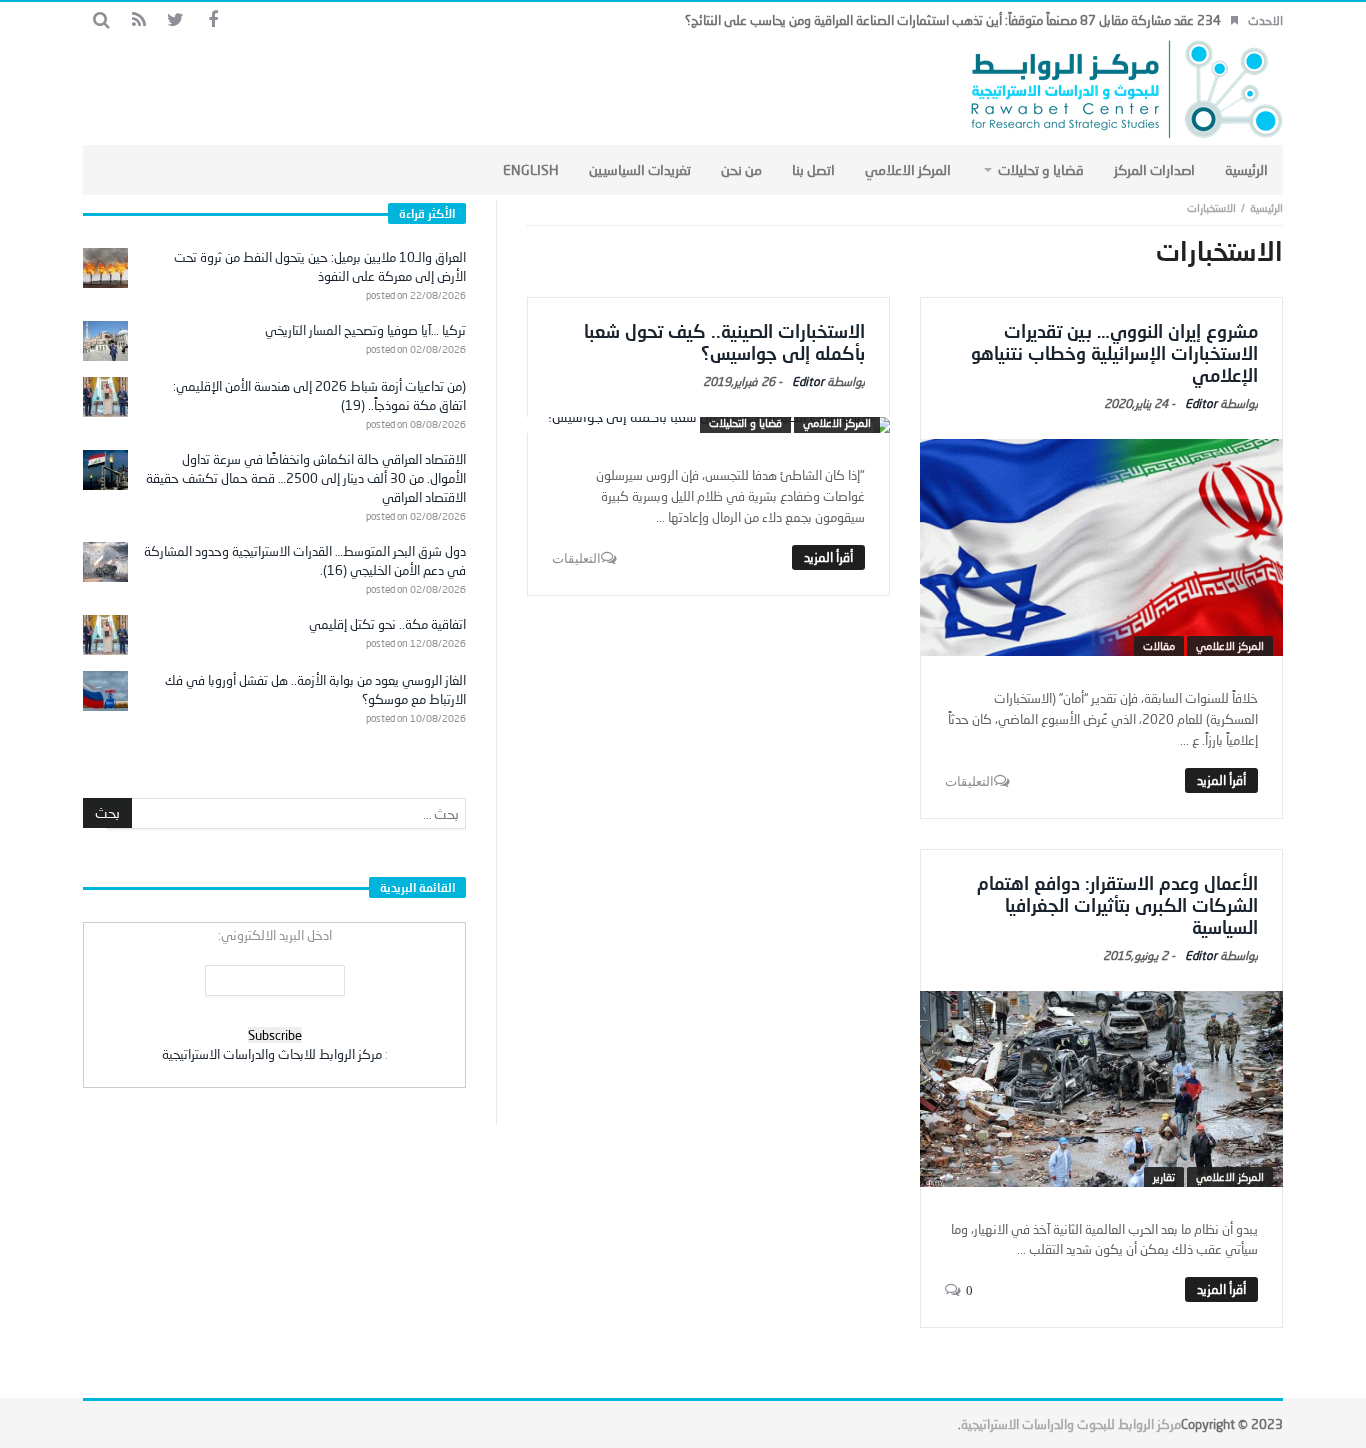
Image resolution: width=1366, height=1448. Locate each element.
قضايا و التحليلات (745, 422)
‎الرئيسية (1266, 207)
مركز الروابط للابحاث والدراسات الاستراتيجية (272, 1054)
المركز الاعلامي (1230, 645)
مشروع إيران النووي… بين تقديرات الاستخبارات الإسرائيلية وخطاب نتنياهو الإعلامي (1114, 353)
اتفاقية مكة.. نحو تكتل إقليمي (387, 624)
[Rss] (138, 20)
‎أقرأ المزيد (1221, 780)
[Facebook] (212, 20)
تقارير (1164, 1176)
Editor (1201, 403)
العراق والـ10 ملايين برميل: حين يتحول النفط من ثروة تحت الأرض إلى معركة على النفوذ (320, 266)
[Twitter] (175, 20)
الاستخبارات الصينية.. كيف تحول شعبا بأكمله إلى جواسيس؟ (724, 342)
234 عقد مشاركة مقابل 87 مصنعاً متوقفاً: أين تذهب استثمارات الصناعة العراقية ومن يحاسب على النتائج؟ (953, 20)
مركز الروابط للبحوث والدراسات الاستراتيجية (1071, 1424)
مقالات (1159, 645)
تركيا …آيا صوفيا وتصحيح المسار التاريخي (365, 330)
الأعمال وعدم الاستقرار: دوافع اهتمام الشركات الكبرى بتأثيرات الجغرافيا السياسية (1117, 905)
